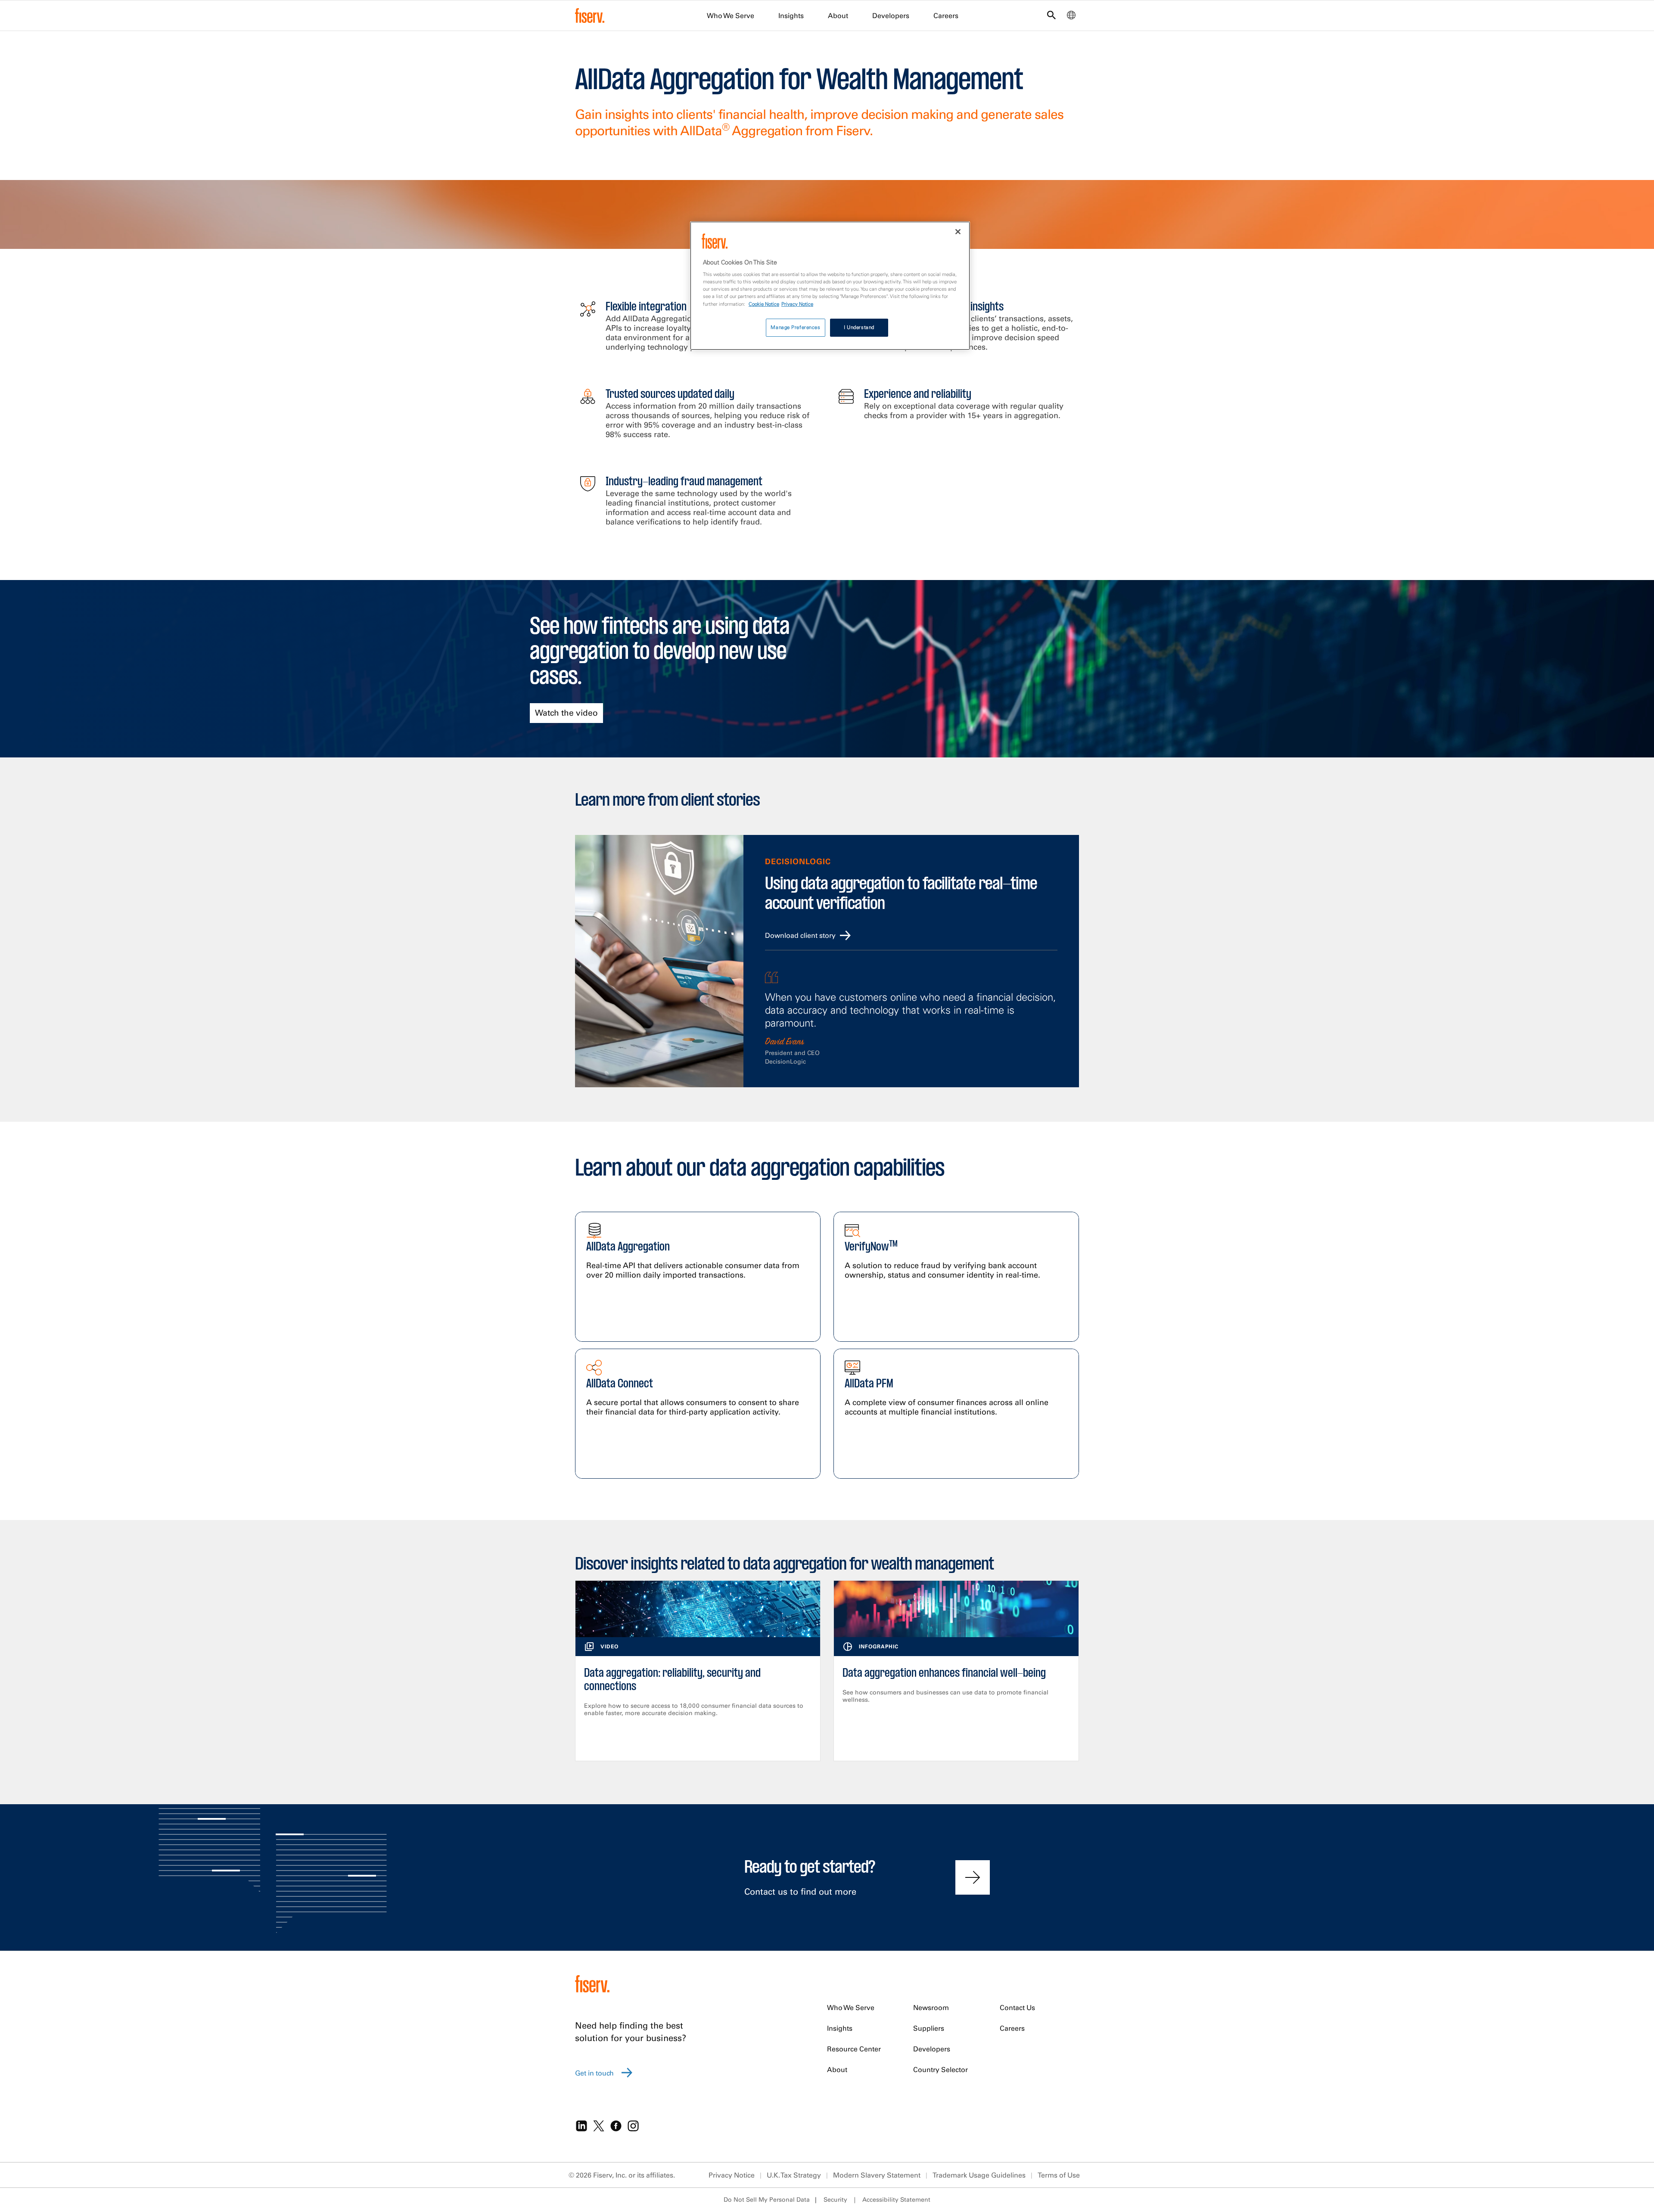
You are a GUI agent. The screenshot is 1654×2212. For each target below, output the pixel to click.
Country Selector (940, 2069)
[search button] (1051, 17)
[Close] (958, 232)
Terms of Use (1059, 2175)
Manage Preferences (795, 327)
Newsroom (931, 2007)
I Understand (859, 327)
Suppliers (929, 2028)
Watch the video (566, 713)
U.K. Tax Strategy (794, 2175)
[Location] (1071, 17)
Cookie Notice (764, 304)
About (838, 16)
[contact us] (973, 1877)
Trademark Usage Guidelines (979, 2175)
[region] (830, 286)
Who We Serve (731, 16)
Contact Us (1017, 2007)
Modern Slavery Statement (877, 2175)
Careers (946, 16)
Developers (891, 16)
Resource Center (854, 2049)
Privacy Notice (732, 2175)
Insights (791, 16)
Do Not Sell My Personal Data (767, 2200)
